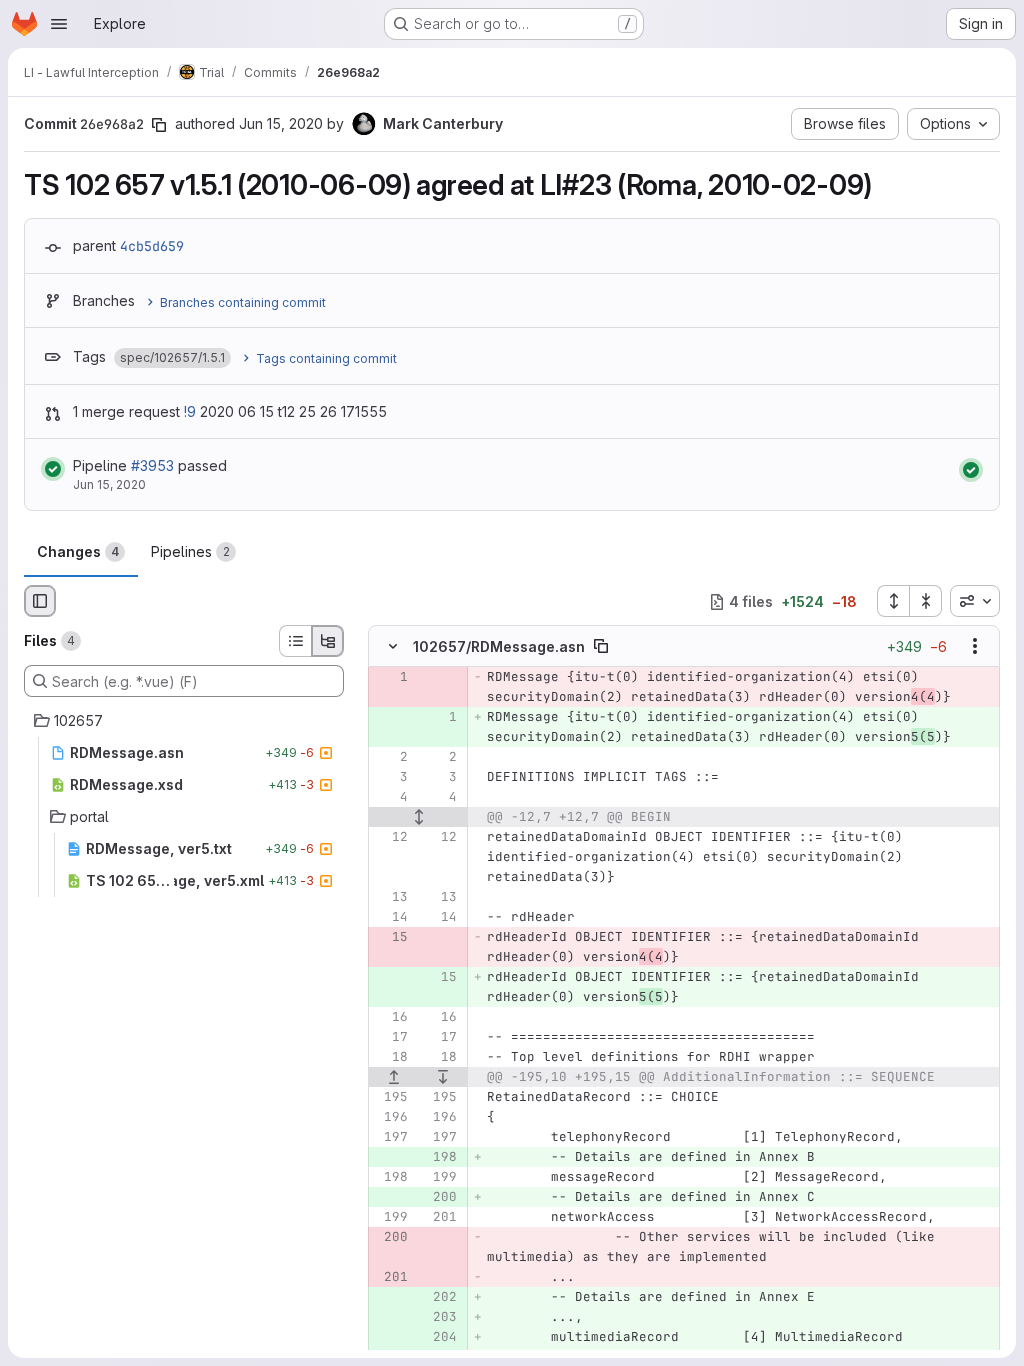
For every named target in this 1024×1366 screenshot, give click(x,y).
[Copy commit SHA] (159, 125)
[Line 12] (391, 838)
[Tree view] (328, 641)
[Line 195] (391, 1098)
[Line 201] (440, 1218)
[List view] (295, 641)
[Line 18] (391, 1058)
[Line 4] (391, 798)
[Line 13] (391, 898)
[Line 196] (391, 1118)
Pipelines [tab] (190, 551)
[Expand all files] (893, 601)
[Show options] (975, 647)
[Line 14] (391, 918)
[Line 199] (440, 1178)
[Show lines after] (444, 1078)
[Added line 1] (440, 718)
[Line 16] (391, 1018)
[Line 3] (391, 778)
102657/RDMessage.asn (499, 646)
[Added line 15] (440, 978)
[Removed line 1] (391, 678)
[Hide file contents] (393, 647)
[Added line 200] (440, 1198)
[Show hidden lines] (418, 818)
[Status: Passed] (53, 469)
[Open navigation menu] (59, 24)
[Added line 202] (440, 1298)
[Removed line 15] (391, 938)
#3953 (152, 465)
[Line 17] (391, 1038)
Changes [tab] (78, 551)
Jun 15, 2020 (281, 123)
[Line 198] (391, 1178)
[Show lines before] (394, 1078)
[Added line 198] (440, 1158)
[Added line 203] (440, 1318)
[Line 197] (391, 1138)
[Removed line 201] (391, 1278)
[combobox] (975, 601)
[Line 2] (391, 758)
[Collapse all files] (926, 601)
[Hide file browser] (40, 601)
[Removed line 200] (391, 1238)
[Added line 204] (440, 1338)
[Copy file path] (601, 647)
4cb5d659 (152, 246)
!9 (190, 411)
